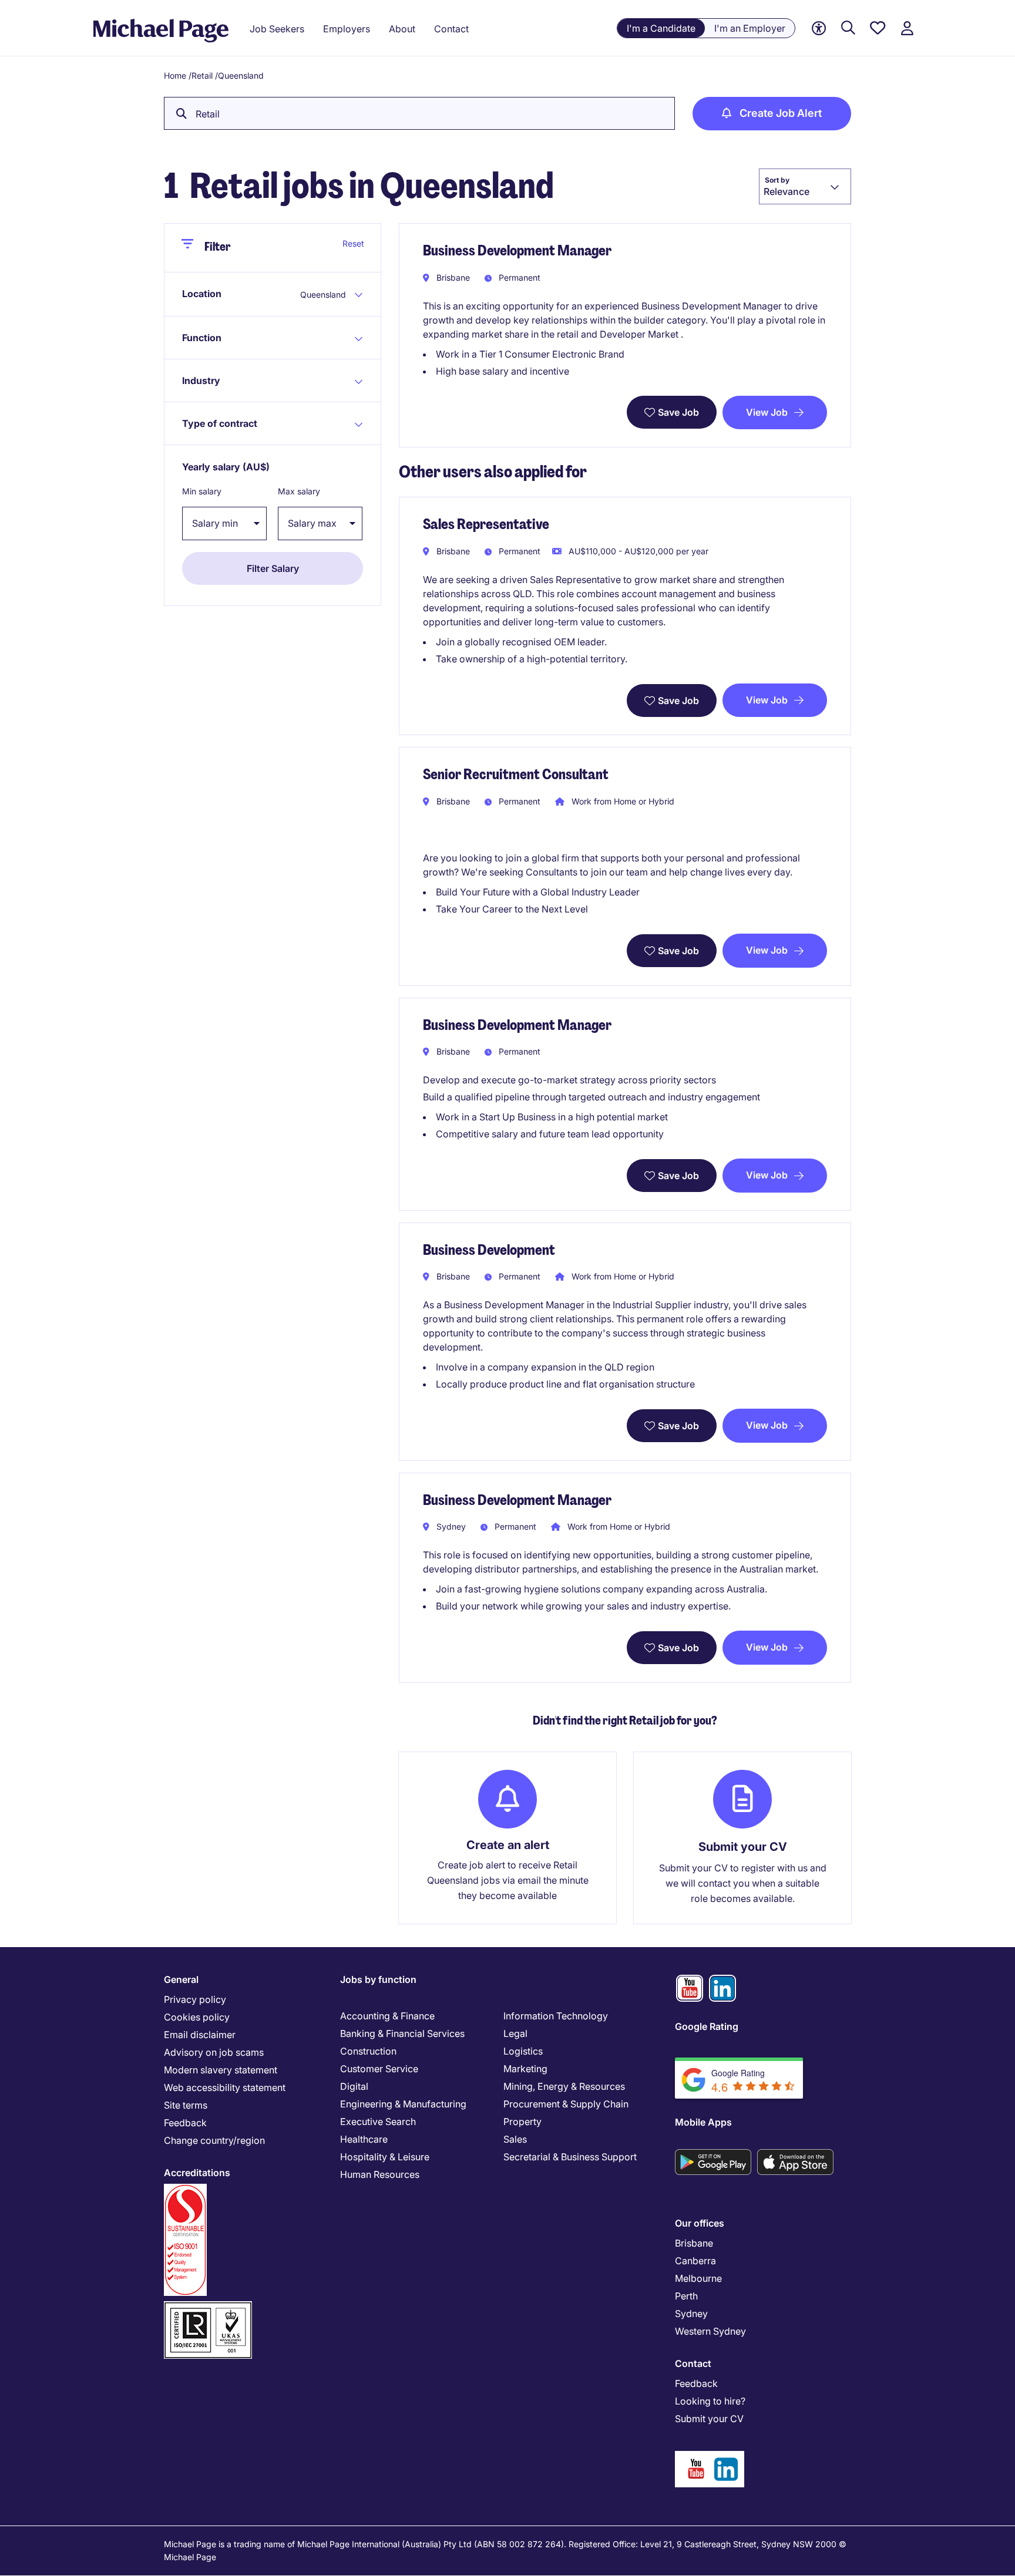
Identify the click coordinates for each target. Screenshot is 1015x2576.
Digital (354, 2086)
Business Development (489, 1250)
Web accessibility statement (225, 2087)
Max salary (299, 491)
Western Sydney (710, 2331)
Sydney (691, 2314)
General (181, 1979)
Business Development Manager (517, 250)
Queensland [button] (323, 294)
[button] (236, 294)
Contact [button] (451, 29)
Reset (353, 243)
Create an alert (508, 1845)
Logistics (523, 2051)
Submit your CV (743, 1847)
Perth (686, 2296)
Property (522, 2122)
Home (175, 75)
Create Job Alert (781, 113)
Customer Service (379, 2069)
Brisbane (694, 2243)
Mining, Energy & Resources (564, 2086)
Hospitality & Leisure (385, 2157)
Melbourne (698, 2278)
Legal (515, 2033)
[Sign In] (907, 28)
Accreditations (197, 2173)
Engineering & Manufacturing (403, 2104)
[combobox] (805, 186)
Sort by (777, 180)
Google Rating (707, 2026)
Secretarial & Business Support (570, 2157)
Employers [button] (347, 29)
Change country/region (214, 2140)
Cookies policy (197, 2017)
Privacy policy (195, 1999)
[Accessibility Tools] (819, 28)
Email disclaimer (200, 2035)
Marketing (525, 2069)
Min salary (202, 491)
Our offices (700, 2223)
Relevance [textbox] (787, 191)
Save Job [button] (678, 412)
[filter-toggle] (193, 248)
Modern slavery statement (221, 2070)
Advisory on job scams (214, 2052)
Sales (515, 2139)
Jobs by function (378, 1979)
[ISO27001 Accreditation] (208, 2306)
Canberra (695, 2261)
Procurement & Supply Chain (566, 2104)
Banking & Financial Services (402, 2033)
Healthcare (364, 2139)
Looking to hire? (710, 2401)
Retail (202, 75)
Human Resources (380, 2174)
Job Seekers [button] (277, 29)
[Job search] (848, 28)
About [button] (402, 29)
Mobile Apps (703, 2122)
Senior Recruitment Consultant (516, 774)
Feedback (185, 2123)
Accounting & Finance (387, 2016)
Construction (368, 2051)
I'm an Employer (750, 28)
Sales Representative (486, 524)
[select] (224, 523)
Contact (693, 2363)
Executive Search (378, 2122)
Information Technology (556, 2016)
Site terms (186, 2105)
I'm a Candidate (661, 28)
